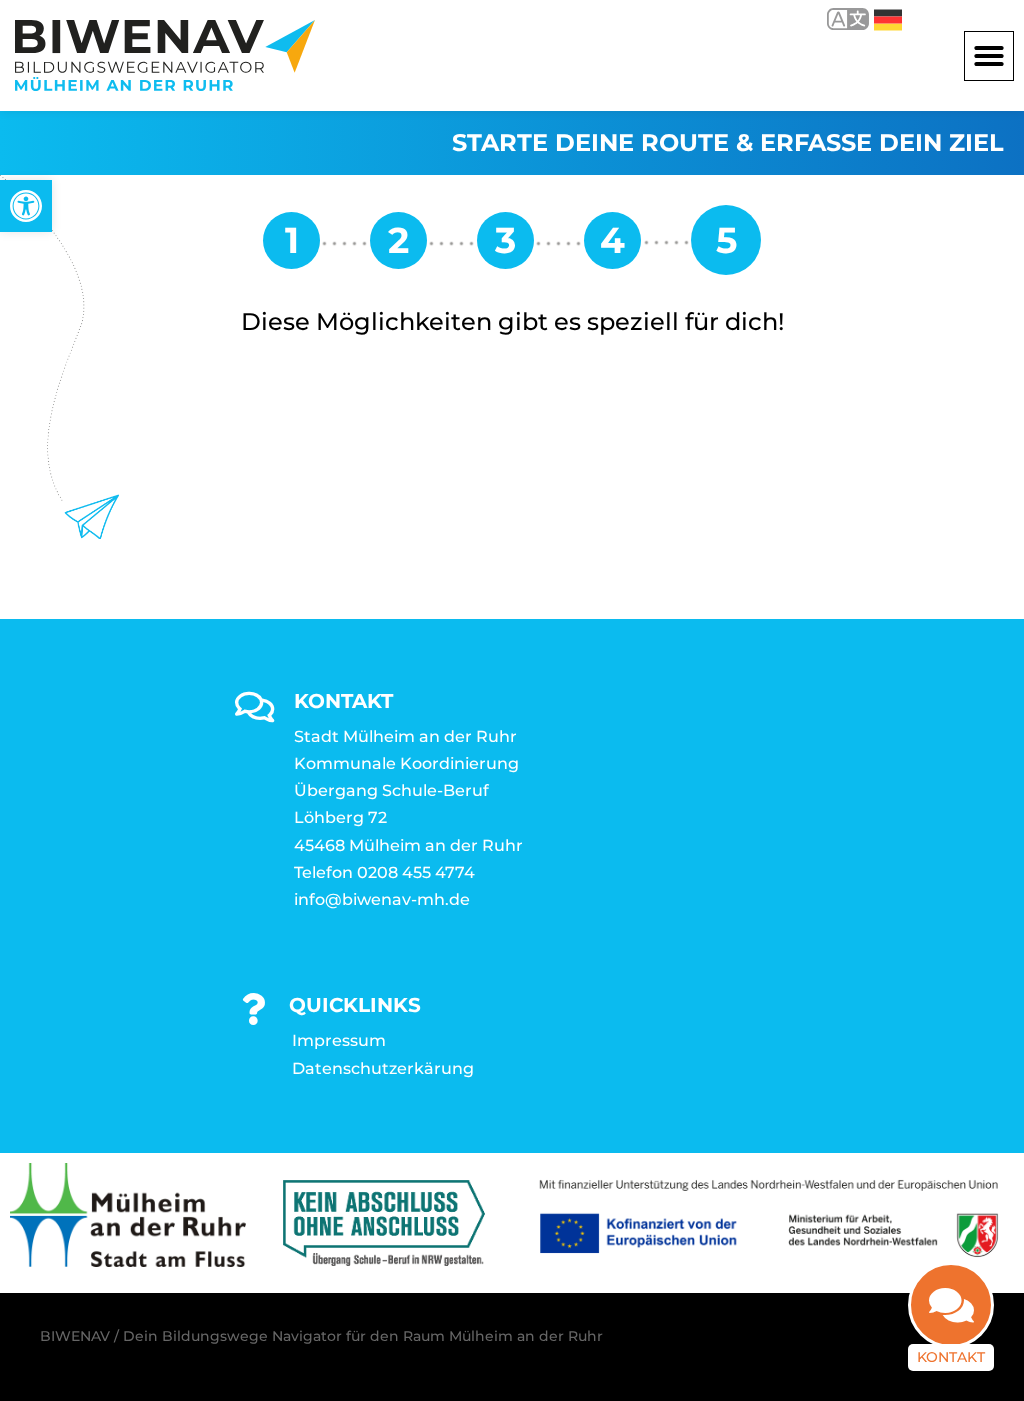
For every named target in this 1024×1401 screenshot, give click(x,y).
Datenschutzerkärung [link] (383, 1068)
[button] (989, 56)
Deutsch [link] (873, 18)
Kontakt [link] (951, 1357)
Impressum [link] (339, 1040)
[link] (26, 206)
